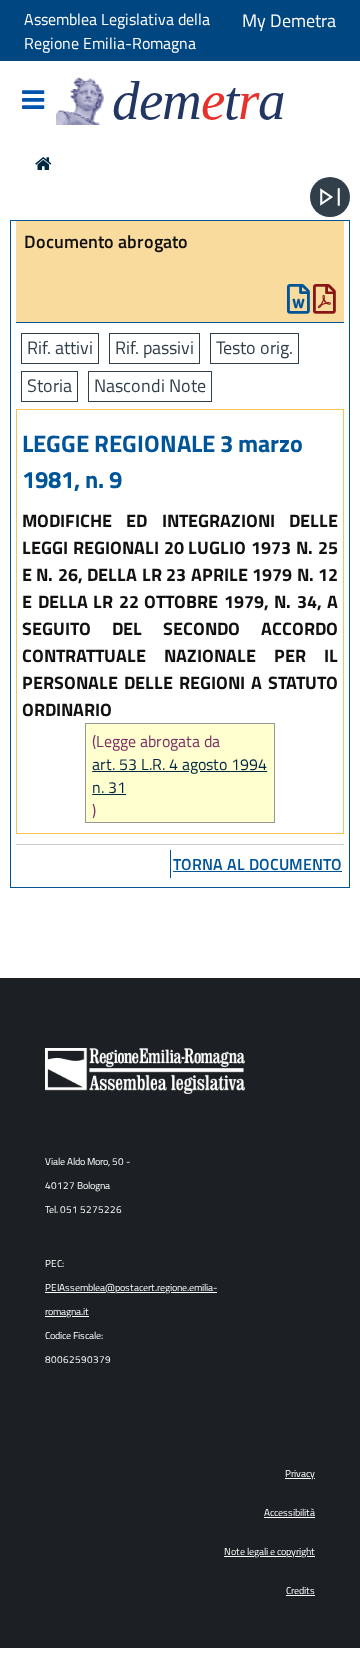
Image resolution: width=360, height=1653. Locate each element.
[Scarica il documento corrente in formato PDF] (324, 303)
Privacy (300, 1473)
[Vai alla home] (43, 163)
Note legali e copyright (269, 1551)
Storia (49, 385)
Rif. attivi (60, 347)
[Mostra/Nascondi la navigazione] (33, 101)
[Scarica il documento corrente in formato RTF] (298, 303)
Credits (300, 1590)
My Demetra (289, 20)
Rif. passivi (154, 347)
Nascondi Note (150, 385)
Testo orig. (254, 347)
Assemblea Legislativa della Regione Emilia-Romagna (117, 31)
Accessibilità (289, 1512)
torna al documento (257, 864)
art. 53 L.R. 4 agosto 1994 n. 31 (179, 776)
